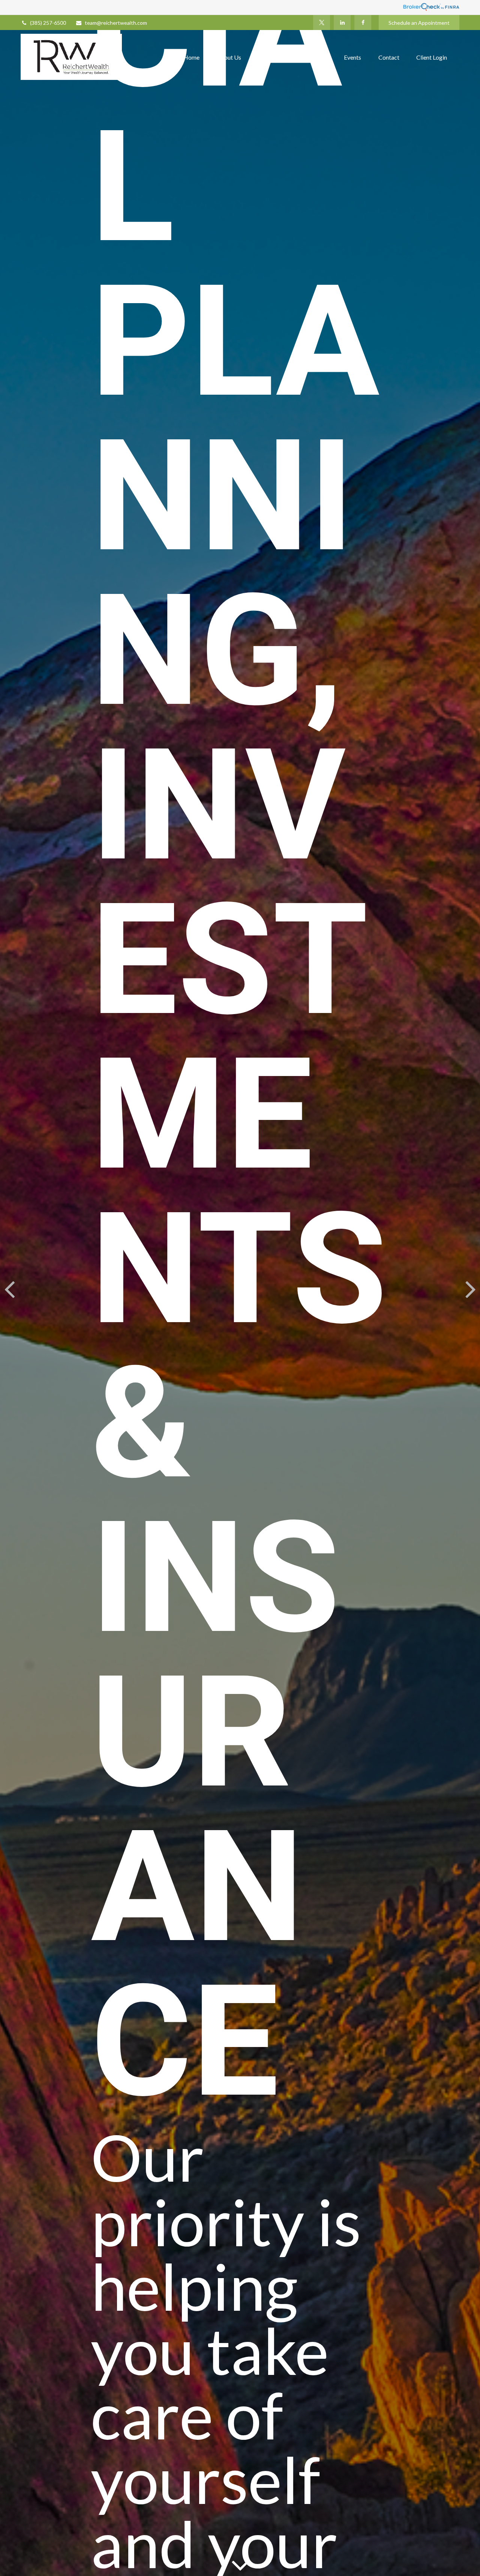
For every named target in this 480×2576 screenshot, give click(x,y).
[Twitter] (322, 23)
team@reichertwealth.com (116, 23)
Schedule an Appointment (419, 23)
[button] (191, 57)
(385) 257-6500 (48, 23)
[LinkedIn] (342, 23)
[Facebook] (363, 23)
